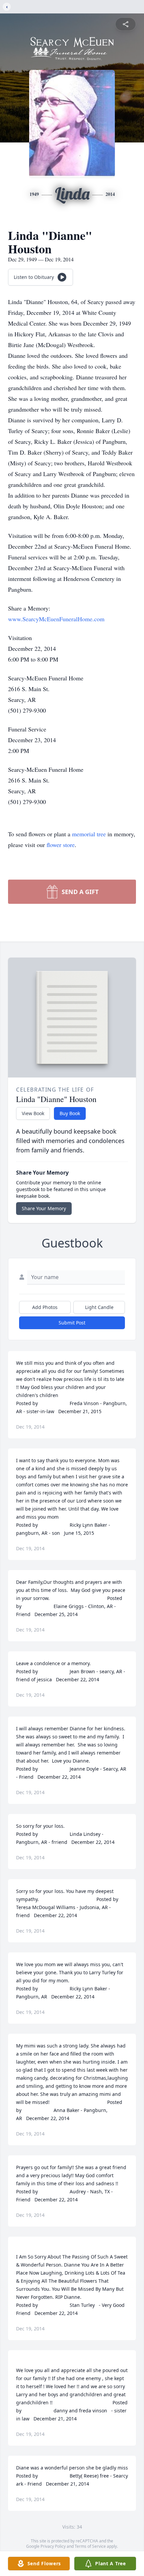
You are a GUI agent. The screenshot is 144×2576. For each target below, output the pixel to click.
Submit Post (72, 1323)
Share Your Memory (44, 1208)
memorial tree (89, 834)
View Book (33, 1113)
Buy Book (70, 1113)
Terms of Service (90, 2546)
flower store (61, 845)
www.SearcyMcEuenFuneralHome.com (56, 619)
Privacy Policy (53, 2546)
